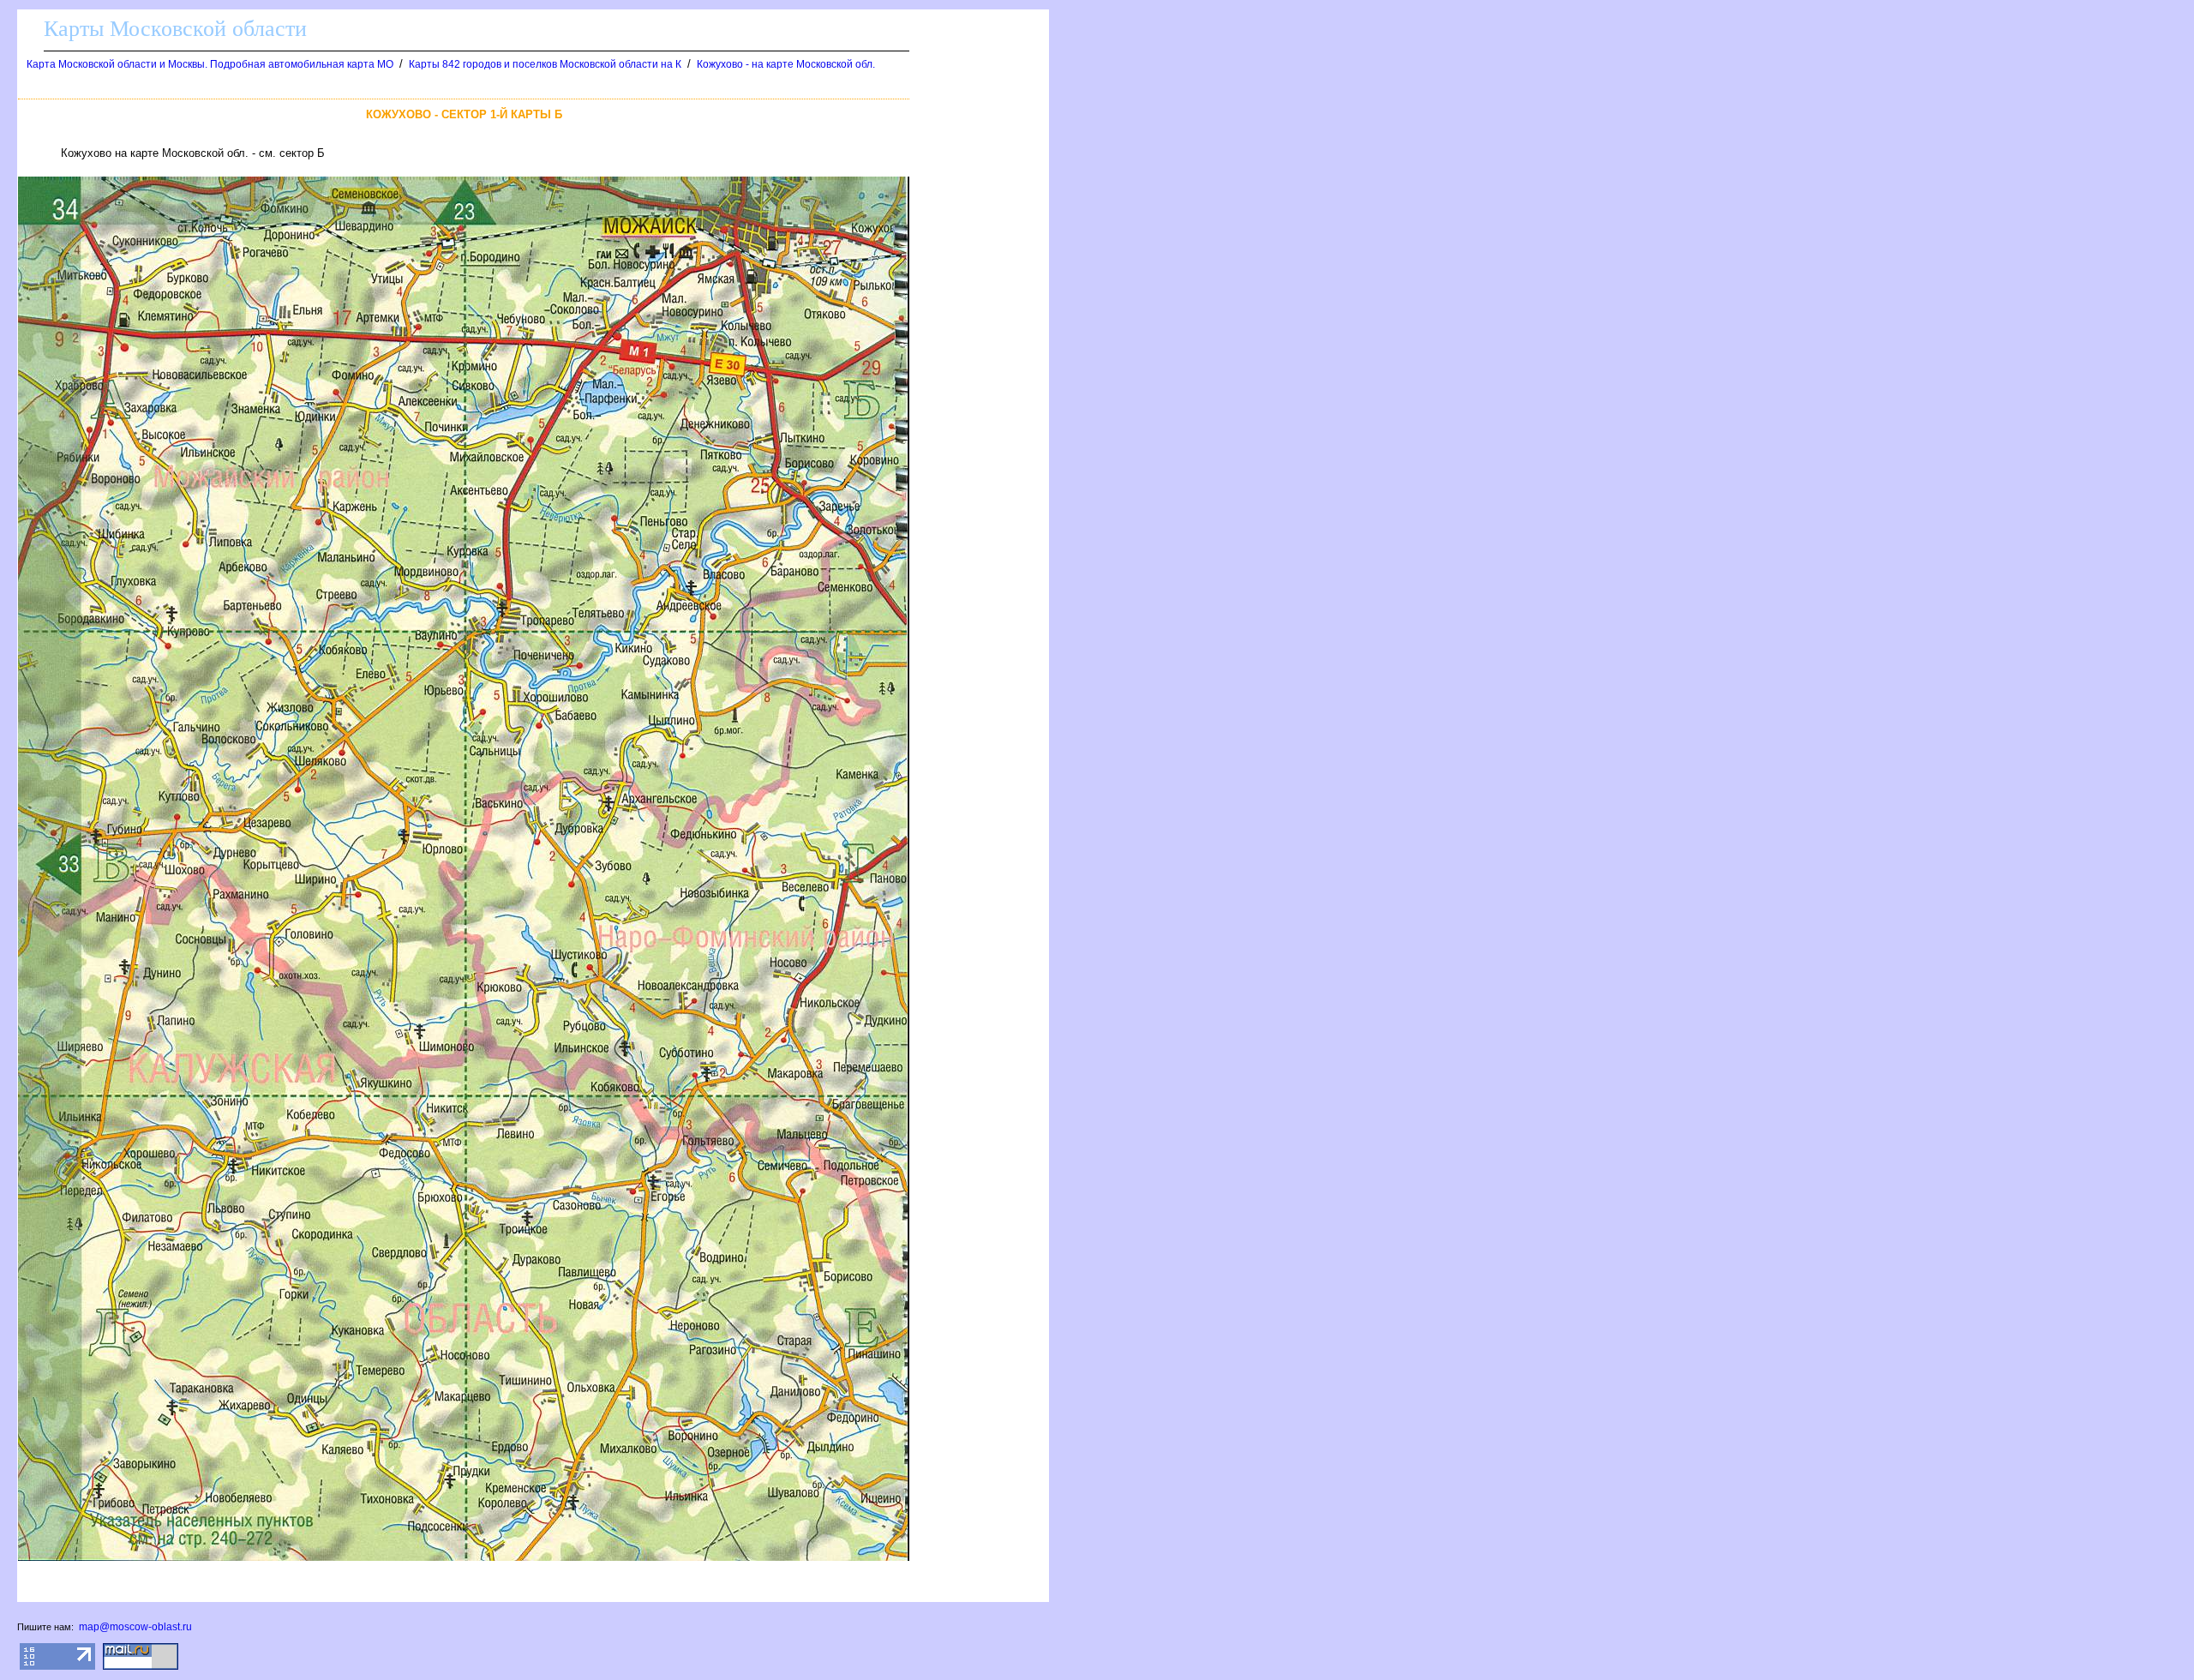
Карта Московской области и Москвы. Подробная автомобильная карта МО (210, 64)
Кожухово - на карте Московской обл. (786, 64)
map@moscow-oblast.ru (135, 1627)
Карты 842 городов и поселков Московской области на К (545, 64)
